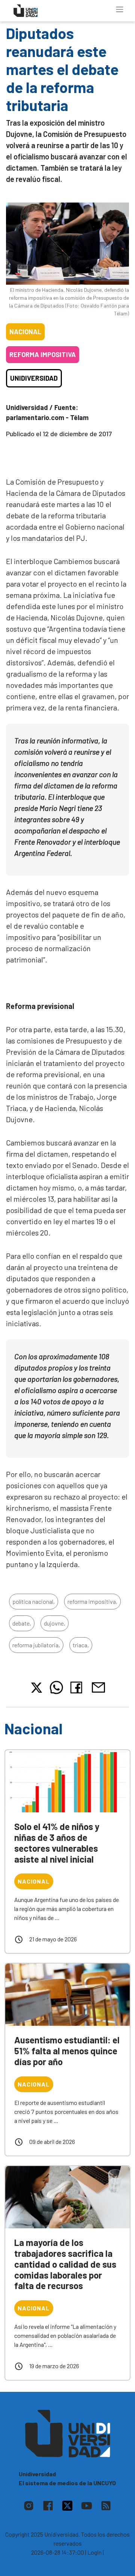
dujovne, (55, 1623)
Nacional (25, 332)
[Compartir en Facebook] (78, 1687)
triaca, (81, 1645)
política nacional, (34, 1601)
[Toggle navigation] (120, 9)
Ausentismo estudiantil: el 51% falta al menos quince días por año (67, 2051)
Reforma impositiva (43, 354)
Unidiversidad (34, 378)
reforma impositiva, (92, 1601)
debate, (22, 1623)
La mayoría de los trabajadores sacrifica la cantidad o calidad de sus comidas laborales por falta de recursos (65, 2264)
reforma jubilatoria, (36, 1645)
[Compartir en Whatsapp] (56, 1687)
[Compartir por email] (98, 1687)
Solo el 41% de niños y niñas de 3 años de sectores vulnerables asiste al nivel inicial (57, 1843)
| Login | (94, 2552)
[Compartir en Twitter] (37, 1688)
